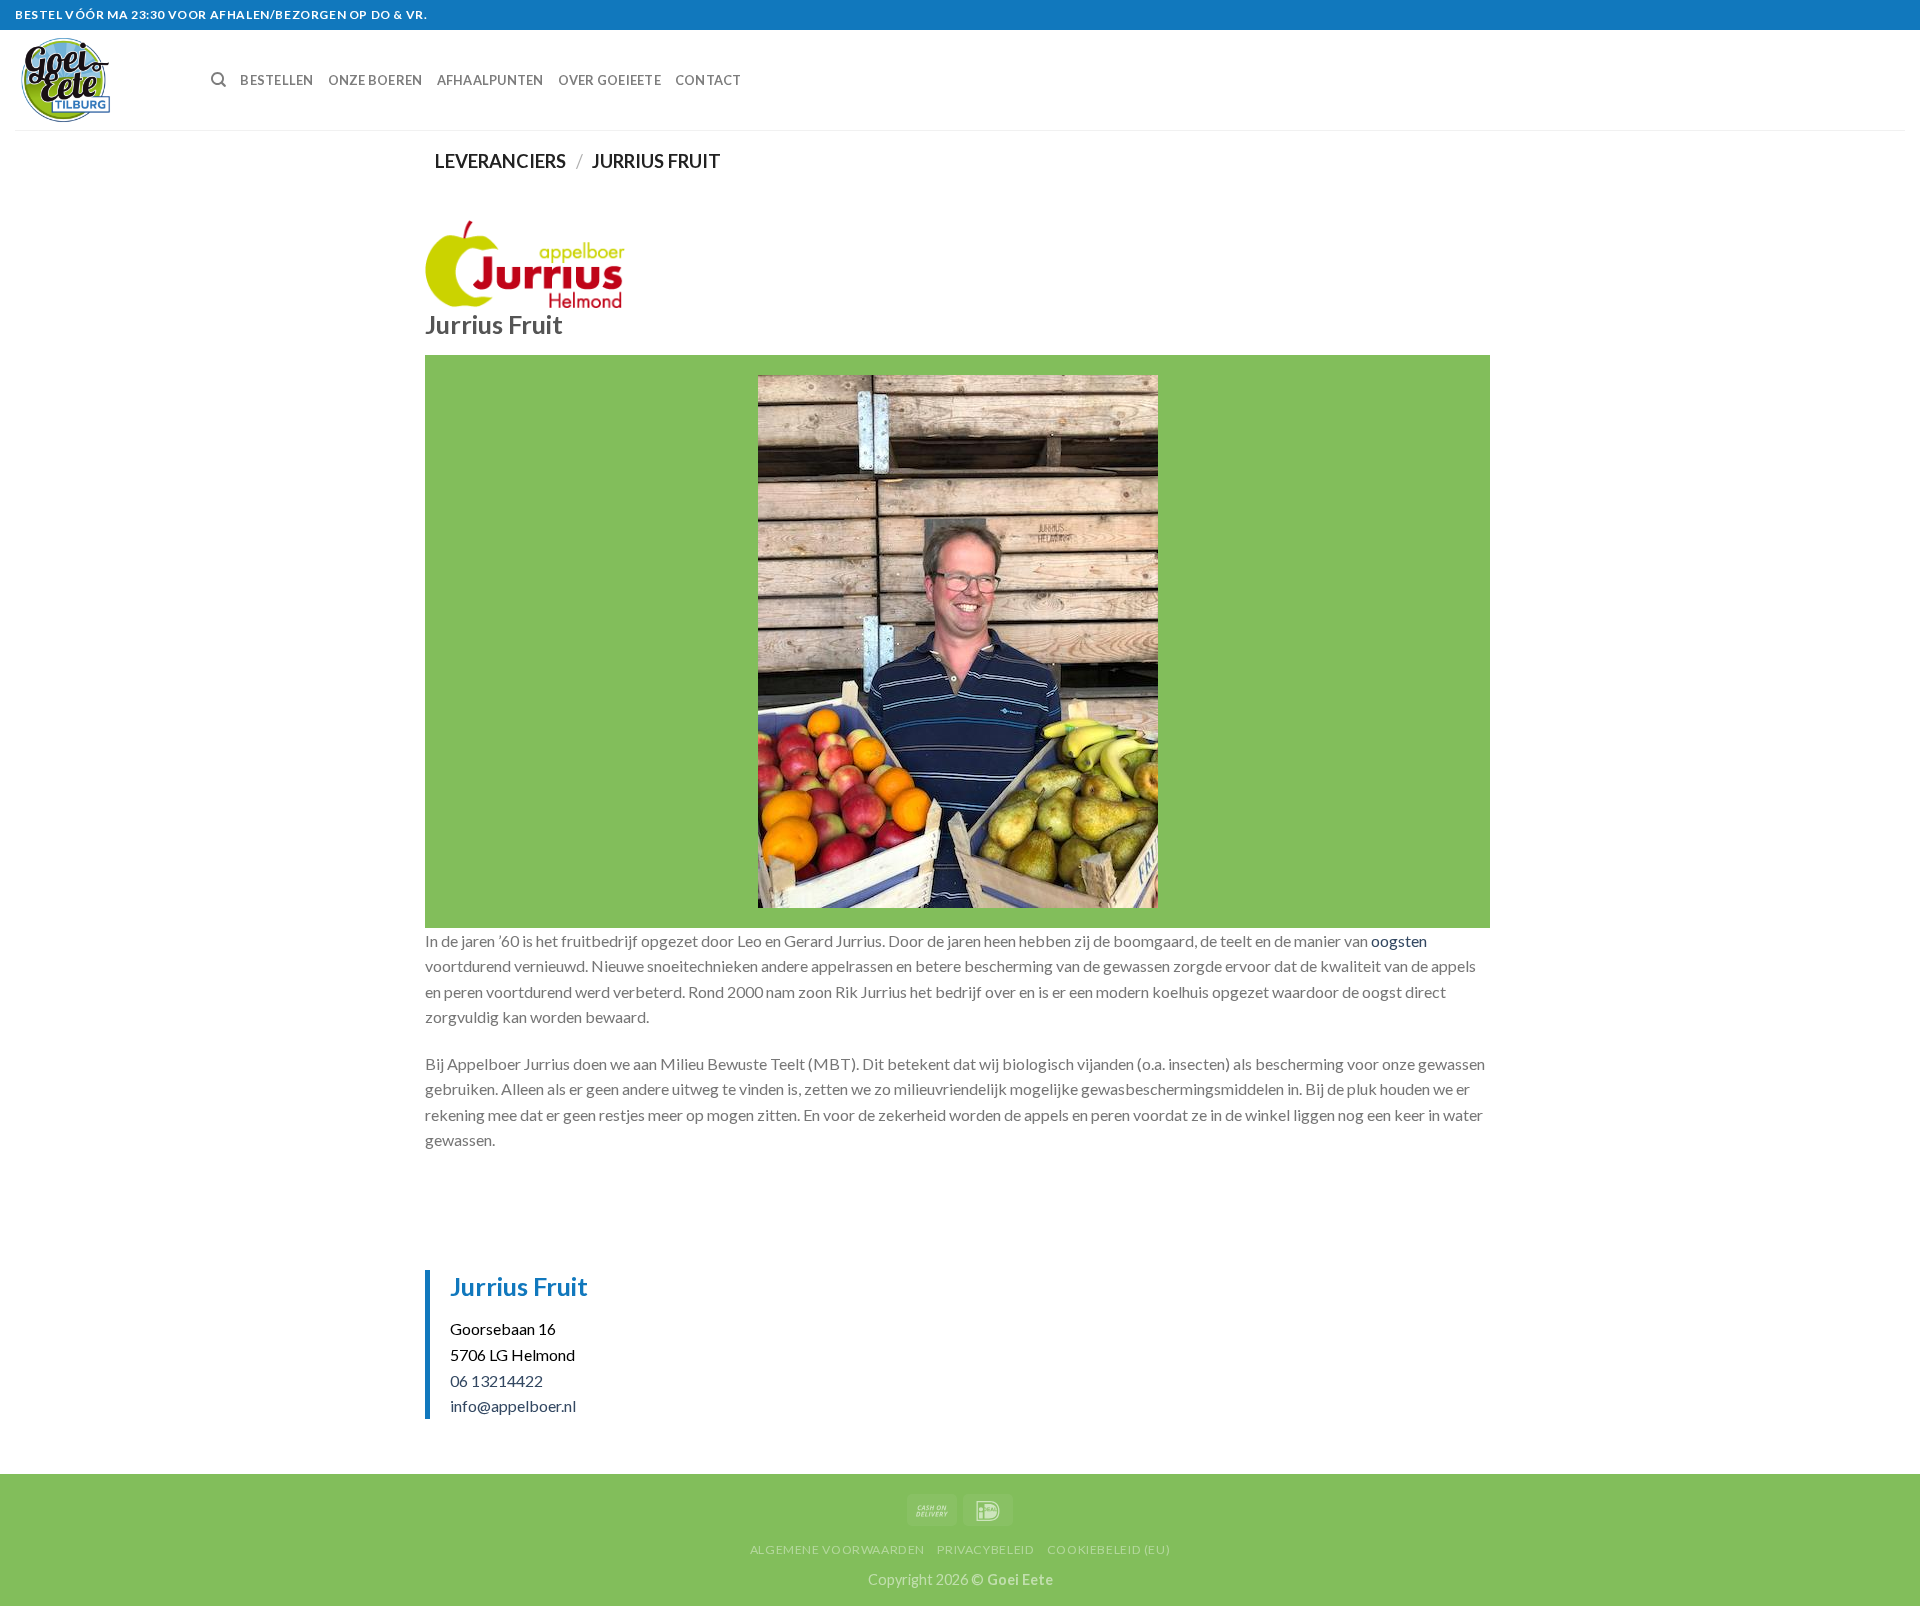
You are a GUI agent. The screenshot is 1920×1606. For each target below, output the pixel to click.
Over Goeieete (609, 80)
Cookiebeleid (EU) (1108, 1549)
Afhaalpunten (490, 80)
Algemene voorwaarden (837, 1549)
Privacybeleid (985, 1549)
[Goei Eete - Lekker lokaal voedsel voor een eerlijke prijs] (98, 80)
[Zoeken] (218, 80)
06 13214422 (496, 1380)
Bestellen (276, 80)
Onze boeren (375, 80)
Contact (708, 80)
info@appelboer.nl (513, 1405)
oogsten (1399, 940)
